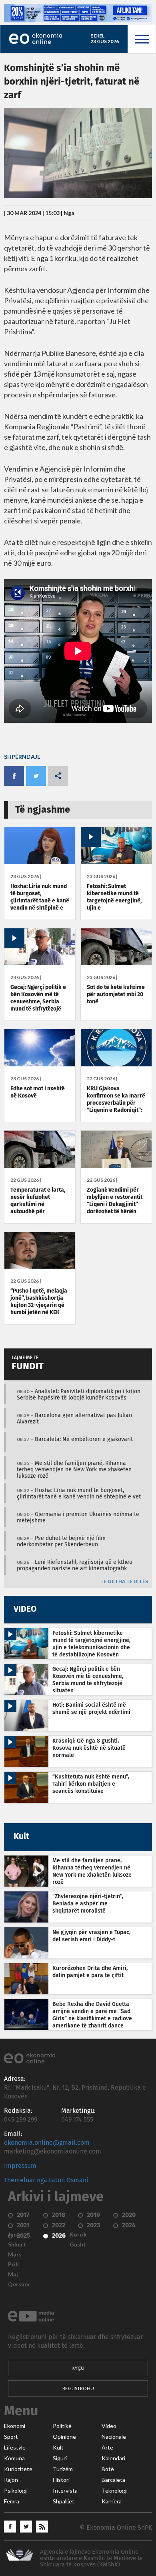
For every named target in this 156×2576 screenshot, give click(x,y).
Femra (12, 2501)
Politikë (62, 2426)
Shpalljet (64, 2501)
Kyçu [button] (78, 2368)
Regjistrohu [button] (78, 2388)
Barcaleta (113, 2480)
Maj (13, 2274)
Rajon (11, 2480)
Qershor (19, 2284)
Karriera (112, 2501)
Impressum (20, 2166)
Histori (61, 2480)
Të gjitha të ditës (124, 1582)
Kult (58, 2448)
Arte (107, 2448)
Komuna (14, 2458)
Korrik (78, 2235)
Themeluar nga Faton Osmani (46, 2180)
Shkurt (17, 2244)
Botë (108, 2469)
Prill (13, 2264)
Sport (11, 2437)
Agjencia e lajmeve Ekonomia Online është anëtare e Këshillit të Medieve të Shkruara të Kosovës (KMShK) (91, 2558)
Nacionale (114, 2437)
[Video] (116, 862)
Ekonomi (15, 2426)
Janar (15, 2235)
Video (109, 2426)
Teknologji (115, 2491)
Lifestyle (15, 2448)
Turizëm (63, 2469)
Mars (15, 2254)
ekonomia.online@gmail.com (47, 2143)
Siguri (60, 2458)
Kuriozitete (18, 2469)
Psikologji (16, 2491)
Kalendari (113, 2458)
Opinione (64, 2437)
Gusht (78, 2244)
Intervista (65, 2491)
